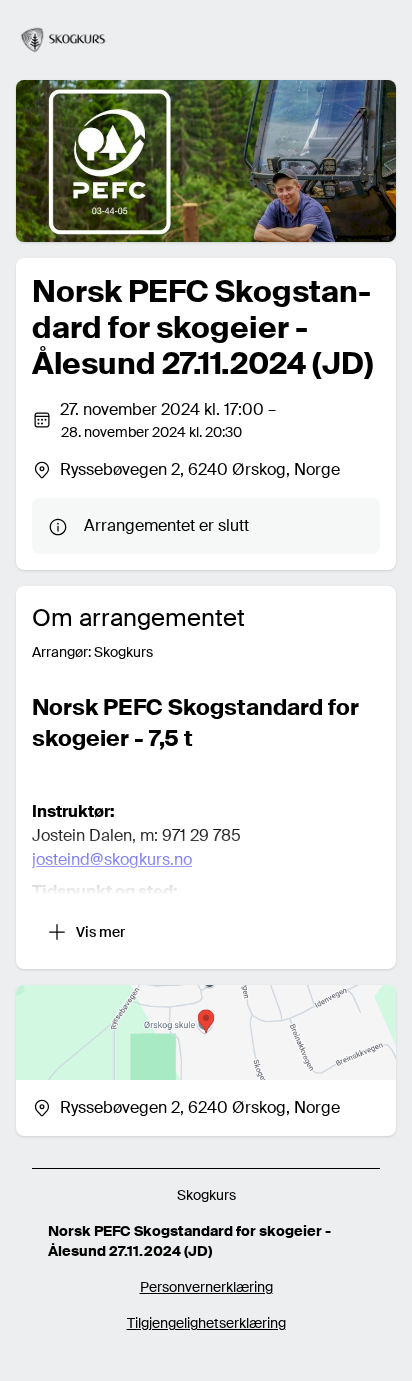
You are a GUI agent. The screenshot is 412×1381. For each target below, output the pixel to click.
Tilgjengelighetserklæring (206, 1323)
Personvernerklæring (206, 1287)
